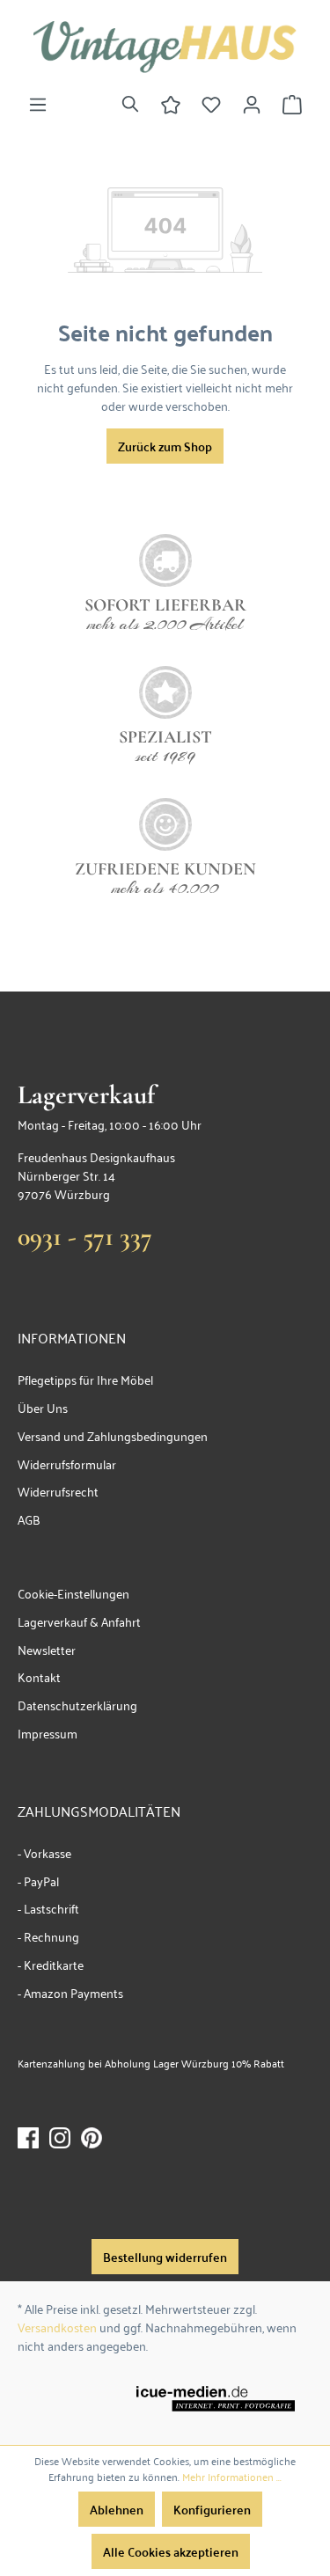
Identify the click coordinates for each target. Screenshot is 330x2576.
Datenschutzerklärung (77, 1705)
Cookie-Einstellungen (73, 1593)
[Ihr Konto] (252, 104)
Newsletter (47, 1649)
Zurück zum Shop (165, 446)
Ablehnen (117, 2509)
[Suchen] (130, 104)
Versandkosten (57, 2327)
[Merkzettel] (211, 104)
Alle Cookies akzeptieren (171, 2551)
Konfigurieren (212, 2509)
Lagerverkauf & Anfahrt (79, 1621)
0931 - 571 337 (85, 1237)
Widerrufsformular (67, 1464)
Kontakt (39, 1676)
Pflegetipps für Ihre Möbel (85, 1379)
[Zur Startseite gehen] (165, 47)
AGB (29, 1519)
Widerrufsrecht (58, 1491)
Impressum (48, 1733)
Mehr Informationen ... (232, 2477)
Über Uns (43, 1407)
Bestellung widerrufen (165, 2257)
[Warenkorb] (292, 104)
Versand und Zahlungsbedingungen (113, 1435)
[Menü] (38, 104)
